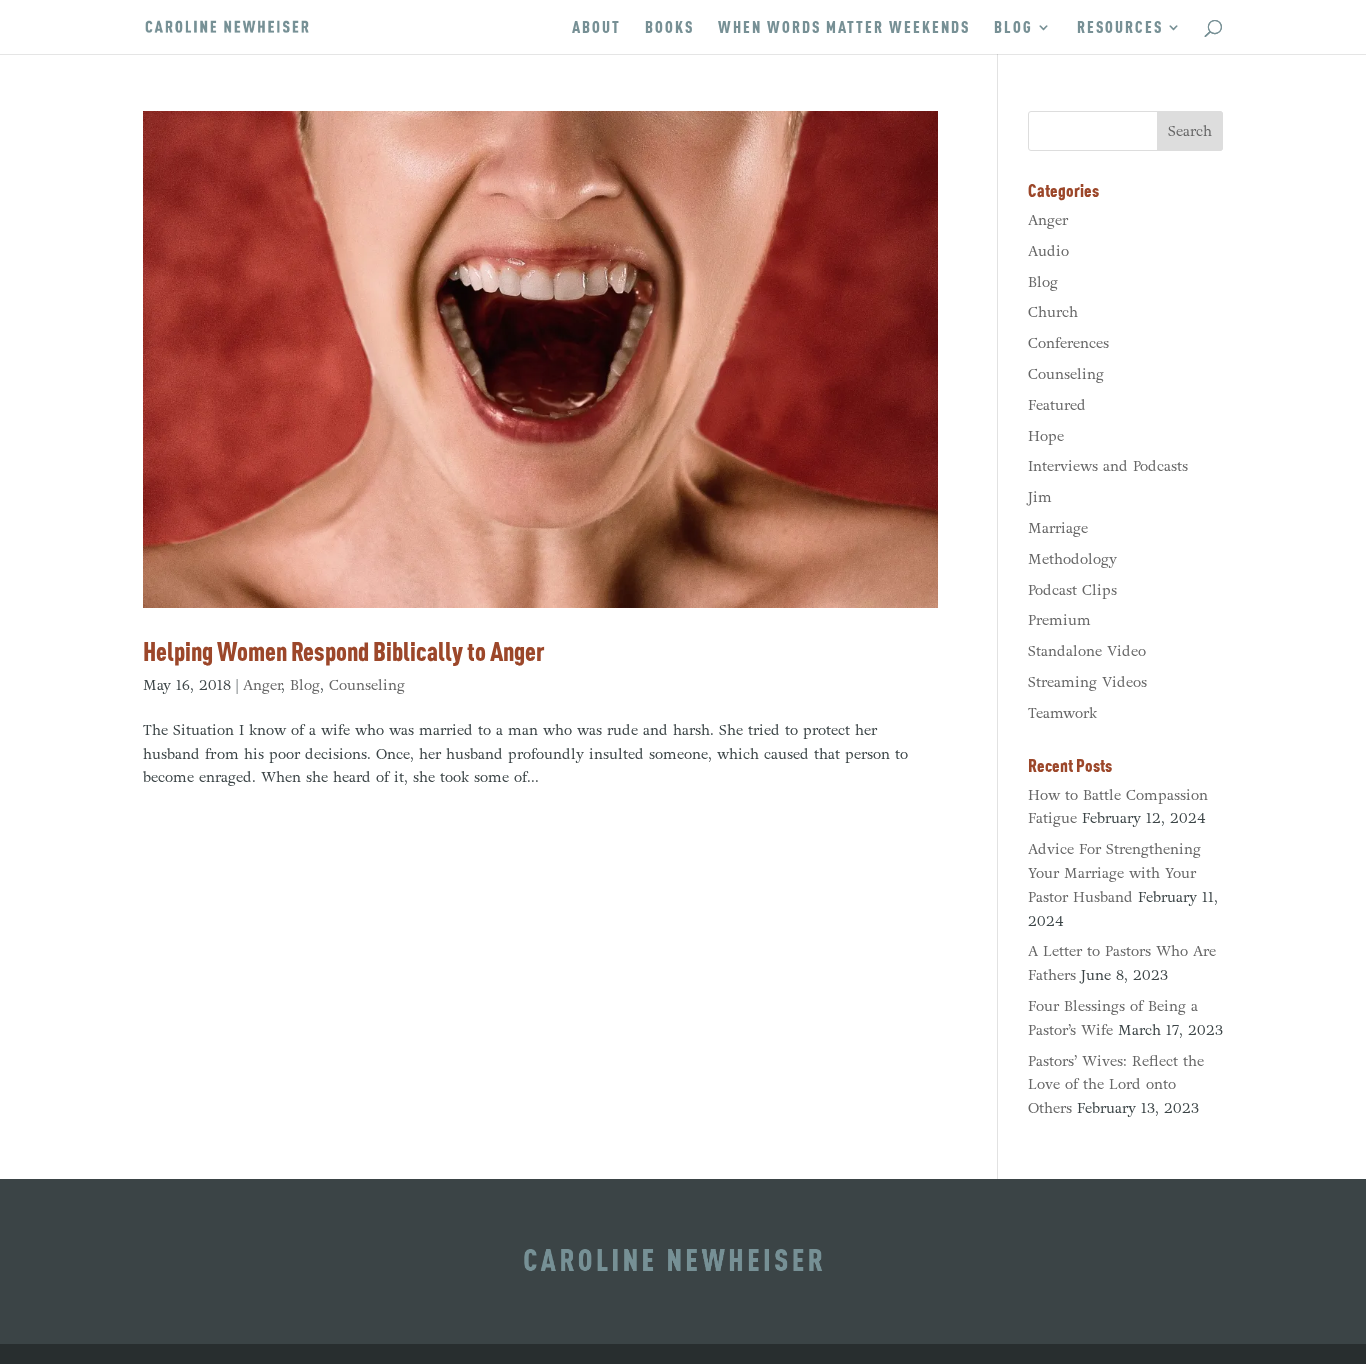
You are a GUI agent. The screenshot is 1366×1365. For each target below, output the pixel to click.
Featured (1057, 405)
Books (669, 28)
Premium (1059, 620)
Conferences (1068, 343)
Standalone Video (1087, 651)
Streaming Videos (1087, 682)
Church (1053, 312)
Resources (1120, 28)
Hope (1046, 436)
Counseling (367, 685)
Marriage (1058, 528)
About (596, 28)
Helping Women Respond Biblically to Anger (344, 651)
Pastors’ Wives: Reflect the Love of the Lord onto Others (1116, 1085)
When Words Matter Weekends (844, 28)
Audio (1048, 251)
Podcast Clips (1072, 590)
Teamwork (1062, 713)
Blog (1013, 28)
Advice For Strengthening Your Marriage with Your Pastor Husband (1114, 873)
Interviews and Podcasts (1108, 466)
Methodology (1072, 559)
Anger (262, 685)
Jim (1040, 497)
